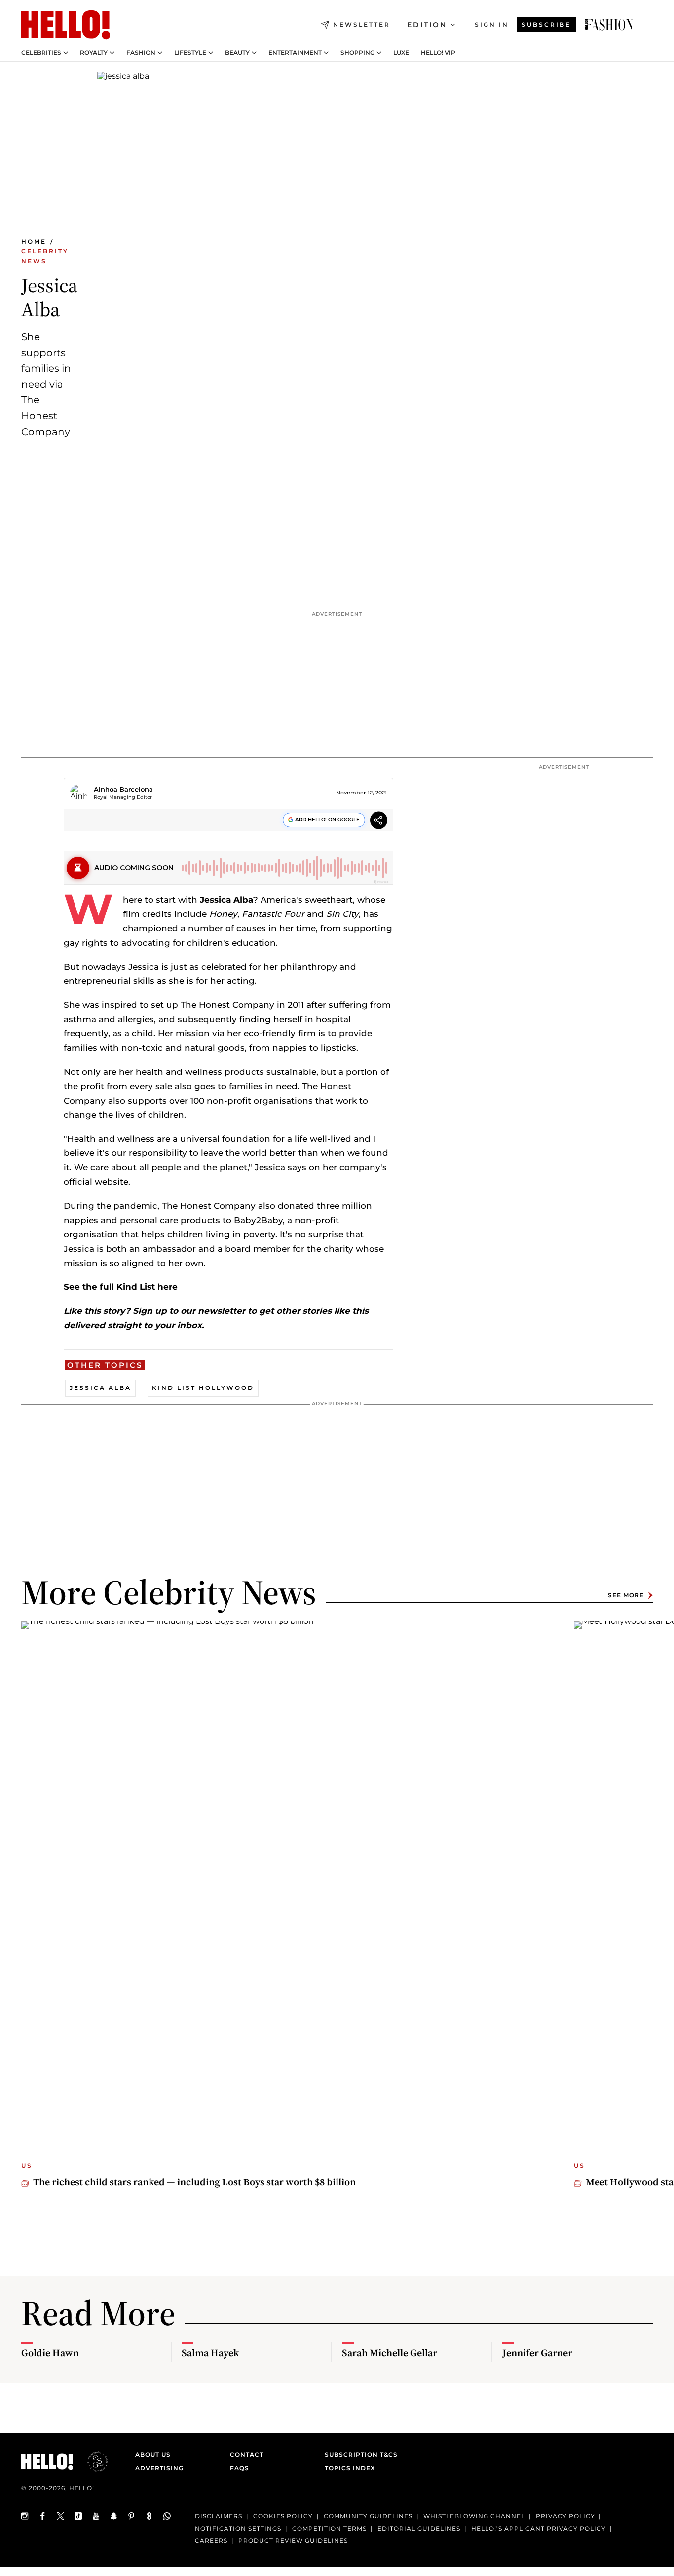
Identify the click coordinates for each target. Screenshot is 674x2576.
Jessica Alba (226, 900)
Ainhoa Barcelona (123, 789)
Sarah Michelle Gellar (390, 2353)
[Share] (379, 821)
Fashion (141, 53)
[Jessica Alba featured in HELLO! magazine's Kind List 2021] (609, 25)
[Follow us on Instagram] (25, 2516)
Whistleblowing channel (474, 2516)
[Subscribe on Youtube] (96, 2516)
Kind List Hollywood (203, 1388)
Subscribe (546, 24)
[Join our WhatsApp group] (167, 2516)
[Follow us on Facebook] (43, 2516)
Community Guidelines (368, 2516)
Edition (427, 25)
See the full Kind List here (121, 1287)
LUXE (401, 53)
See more (626, 1595)
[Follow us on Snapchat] (114, 2516)
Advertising (159, 2468)
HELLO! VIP (438, 53)
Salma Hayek (210, 2353)
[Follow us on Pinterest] (132, 2516)
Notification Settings (238, 2528)
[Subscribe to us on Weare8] (150, 2516)
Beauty (237, 53)
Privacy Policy (565, 2516)
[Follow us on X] (61, 2516)
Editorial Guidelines (419, 2528)
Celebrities (41, 53)
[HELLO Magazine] (66, 25)
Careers (211, 2541)
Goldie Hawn (50, 2353)
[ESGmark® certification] (92, 2461)
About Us (153, 2454)
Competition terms (329, 2528)
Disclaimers (219, 2516)
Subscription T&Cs (358, 2454)
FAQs (240, 2468)
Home (34, 242)
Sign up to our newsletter (188, 1311)
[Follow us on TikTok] (78, 2516)
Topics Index (350, 2468)
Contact (247, 2454)
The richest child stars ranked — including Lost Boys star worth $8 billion (194, 2182)
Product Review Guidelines (293, 2541)
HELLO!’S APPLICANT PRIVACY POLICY (539, 2528)
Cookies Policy (283, 2516)
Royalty (94, 53)
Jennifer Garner (537, 2353)
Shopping (357, 53)
